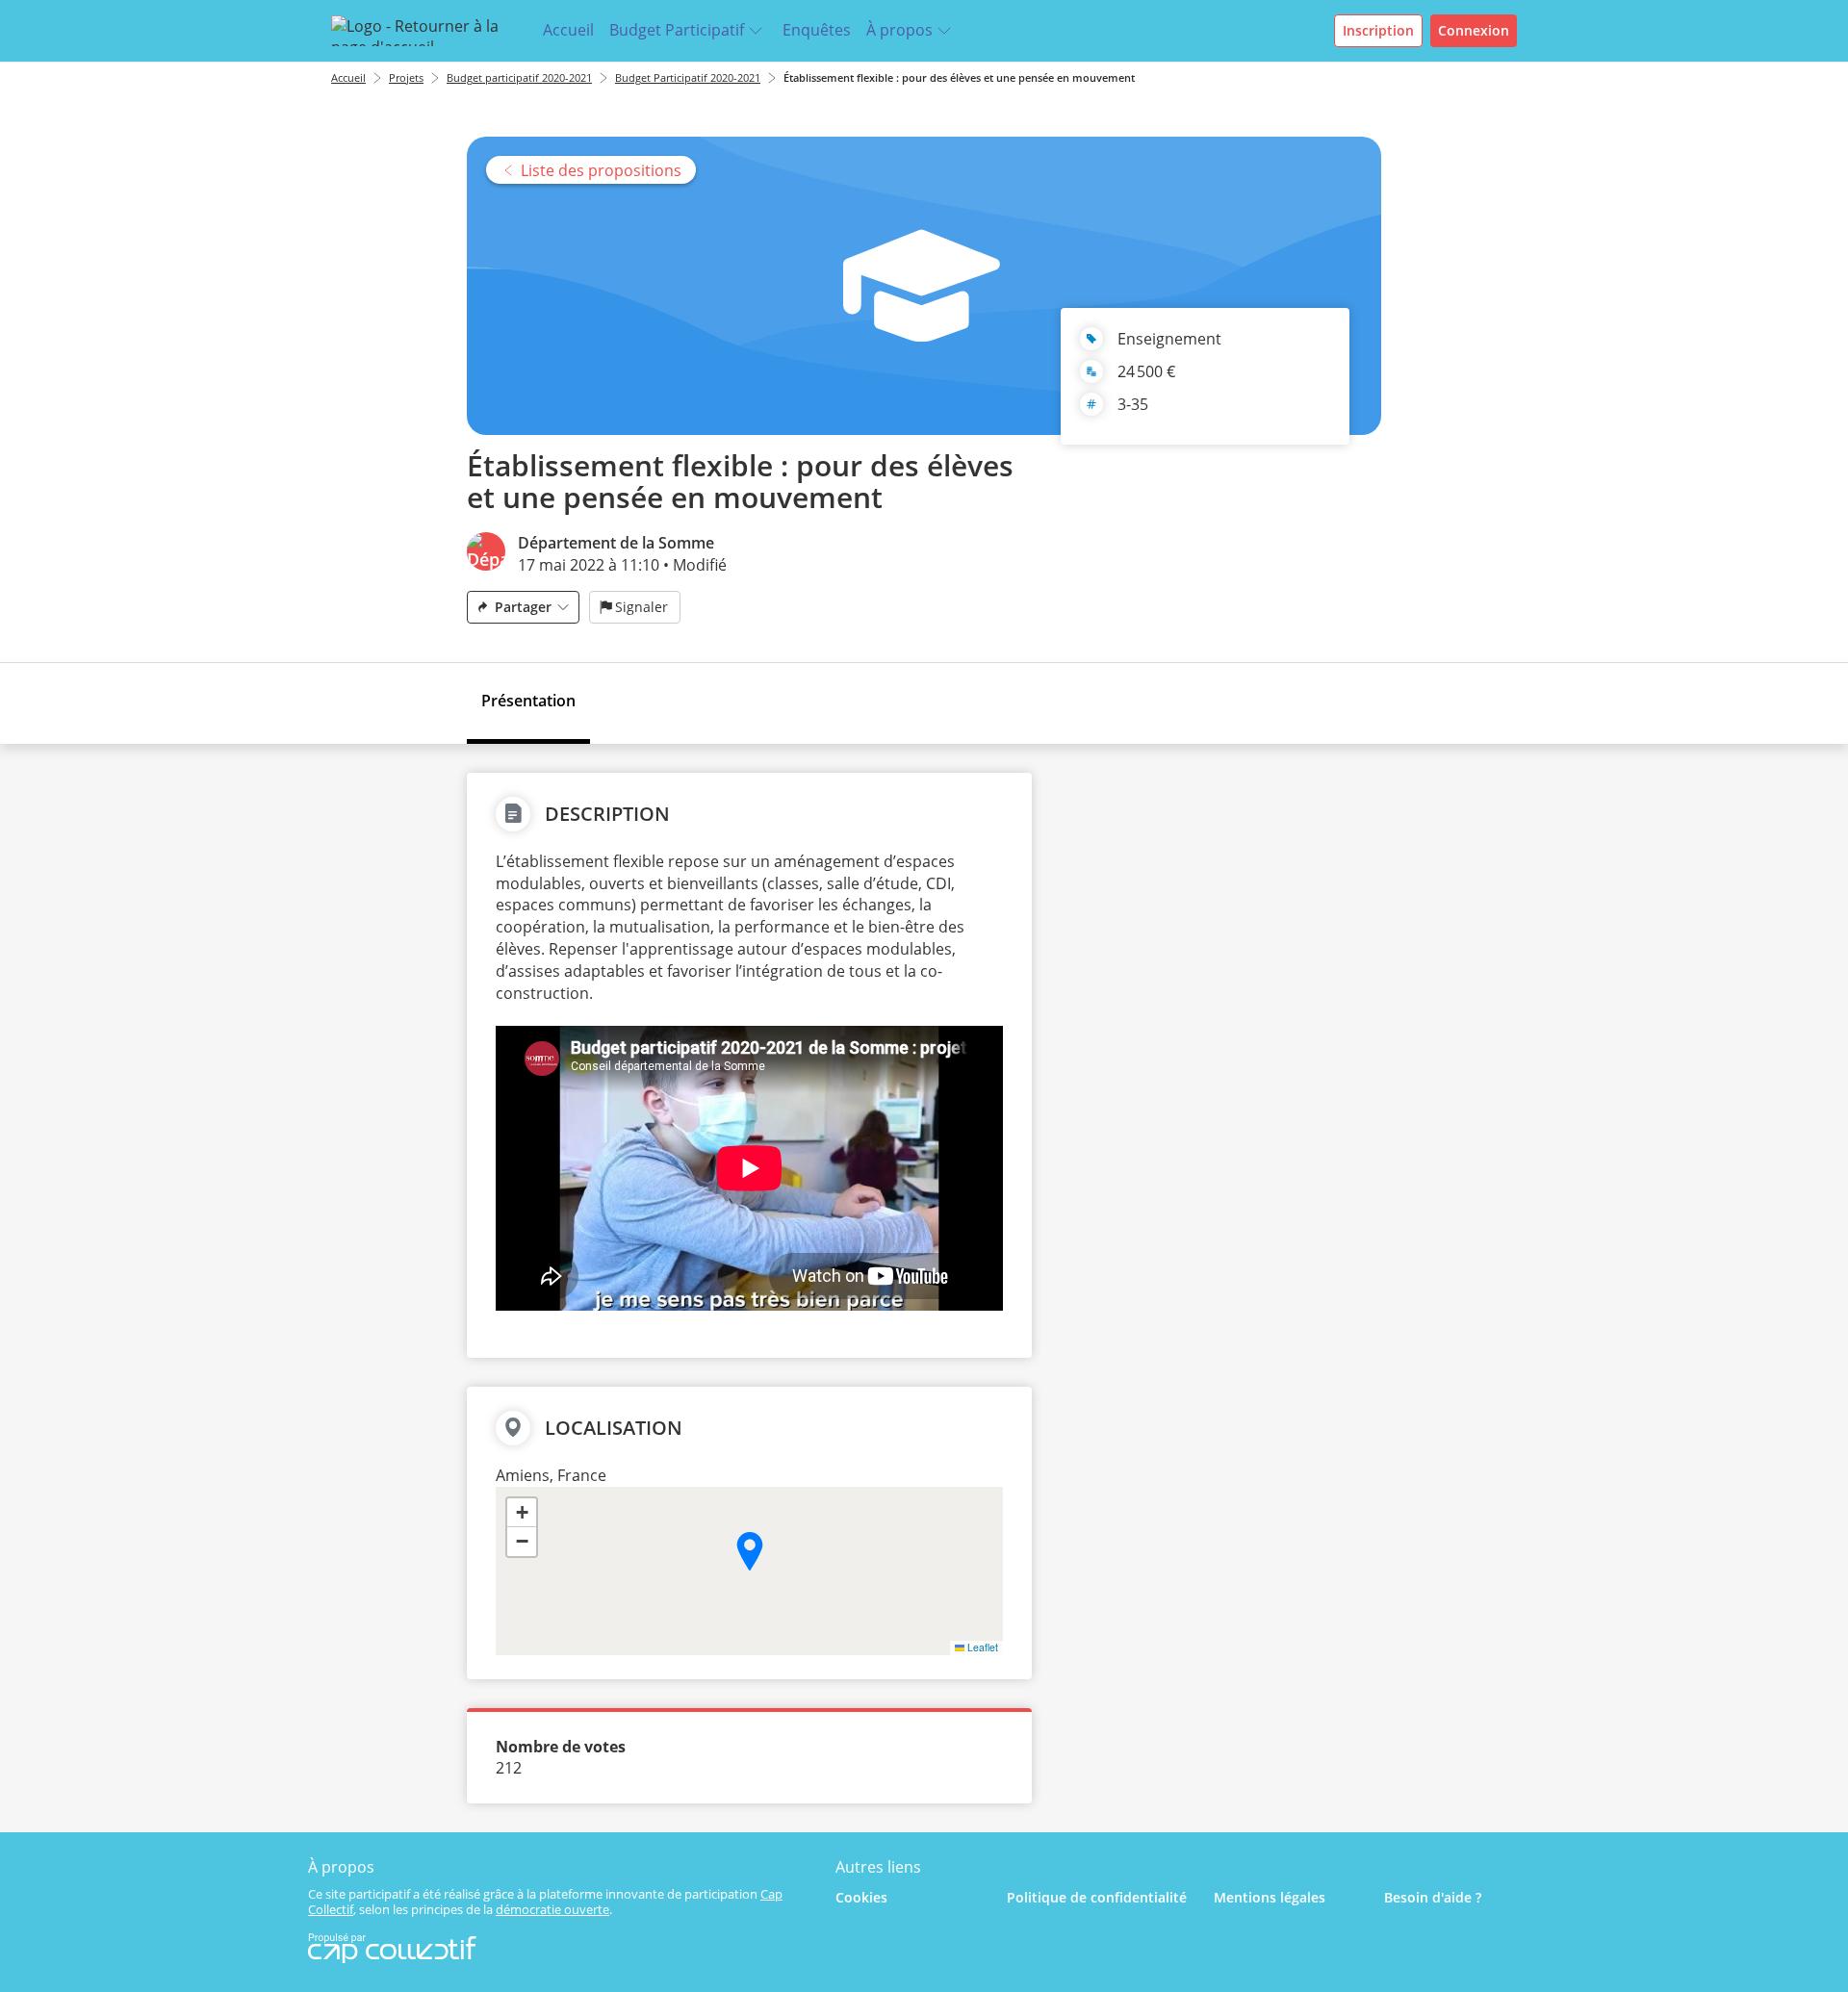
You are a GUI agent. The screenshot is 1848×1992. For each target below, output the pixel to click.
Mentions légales (1270, 1897)
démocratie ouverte (552, 1909)
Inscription (1378, 30)
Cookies (861, 1897)
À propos (899, 30)
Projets (406, 77)
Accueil (568, 30)
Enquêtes (817, 30)
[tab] (528, 703)
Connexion (1474, 30)
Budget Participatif (677, 30)
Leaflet (981, 1647)
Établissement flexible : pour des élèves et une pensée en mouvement (961, 77)
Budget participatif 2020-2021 (519, 77)
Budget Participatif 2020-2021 (688, 77)
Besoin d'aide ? (1433, 1897)
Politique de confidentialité (1097, 1897)
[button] (750, 1551)
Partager (523, 607)
